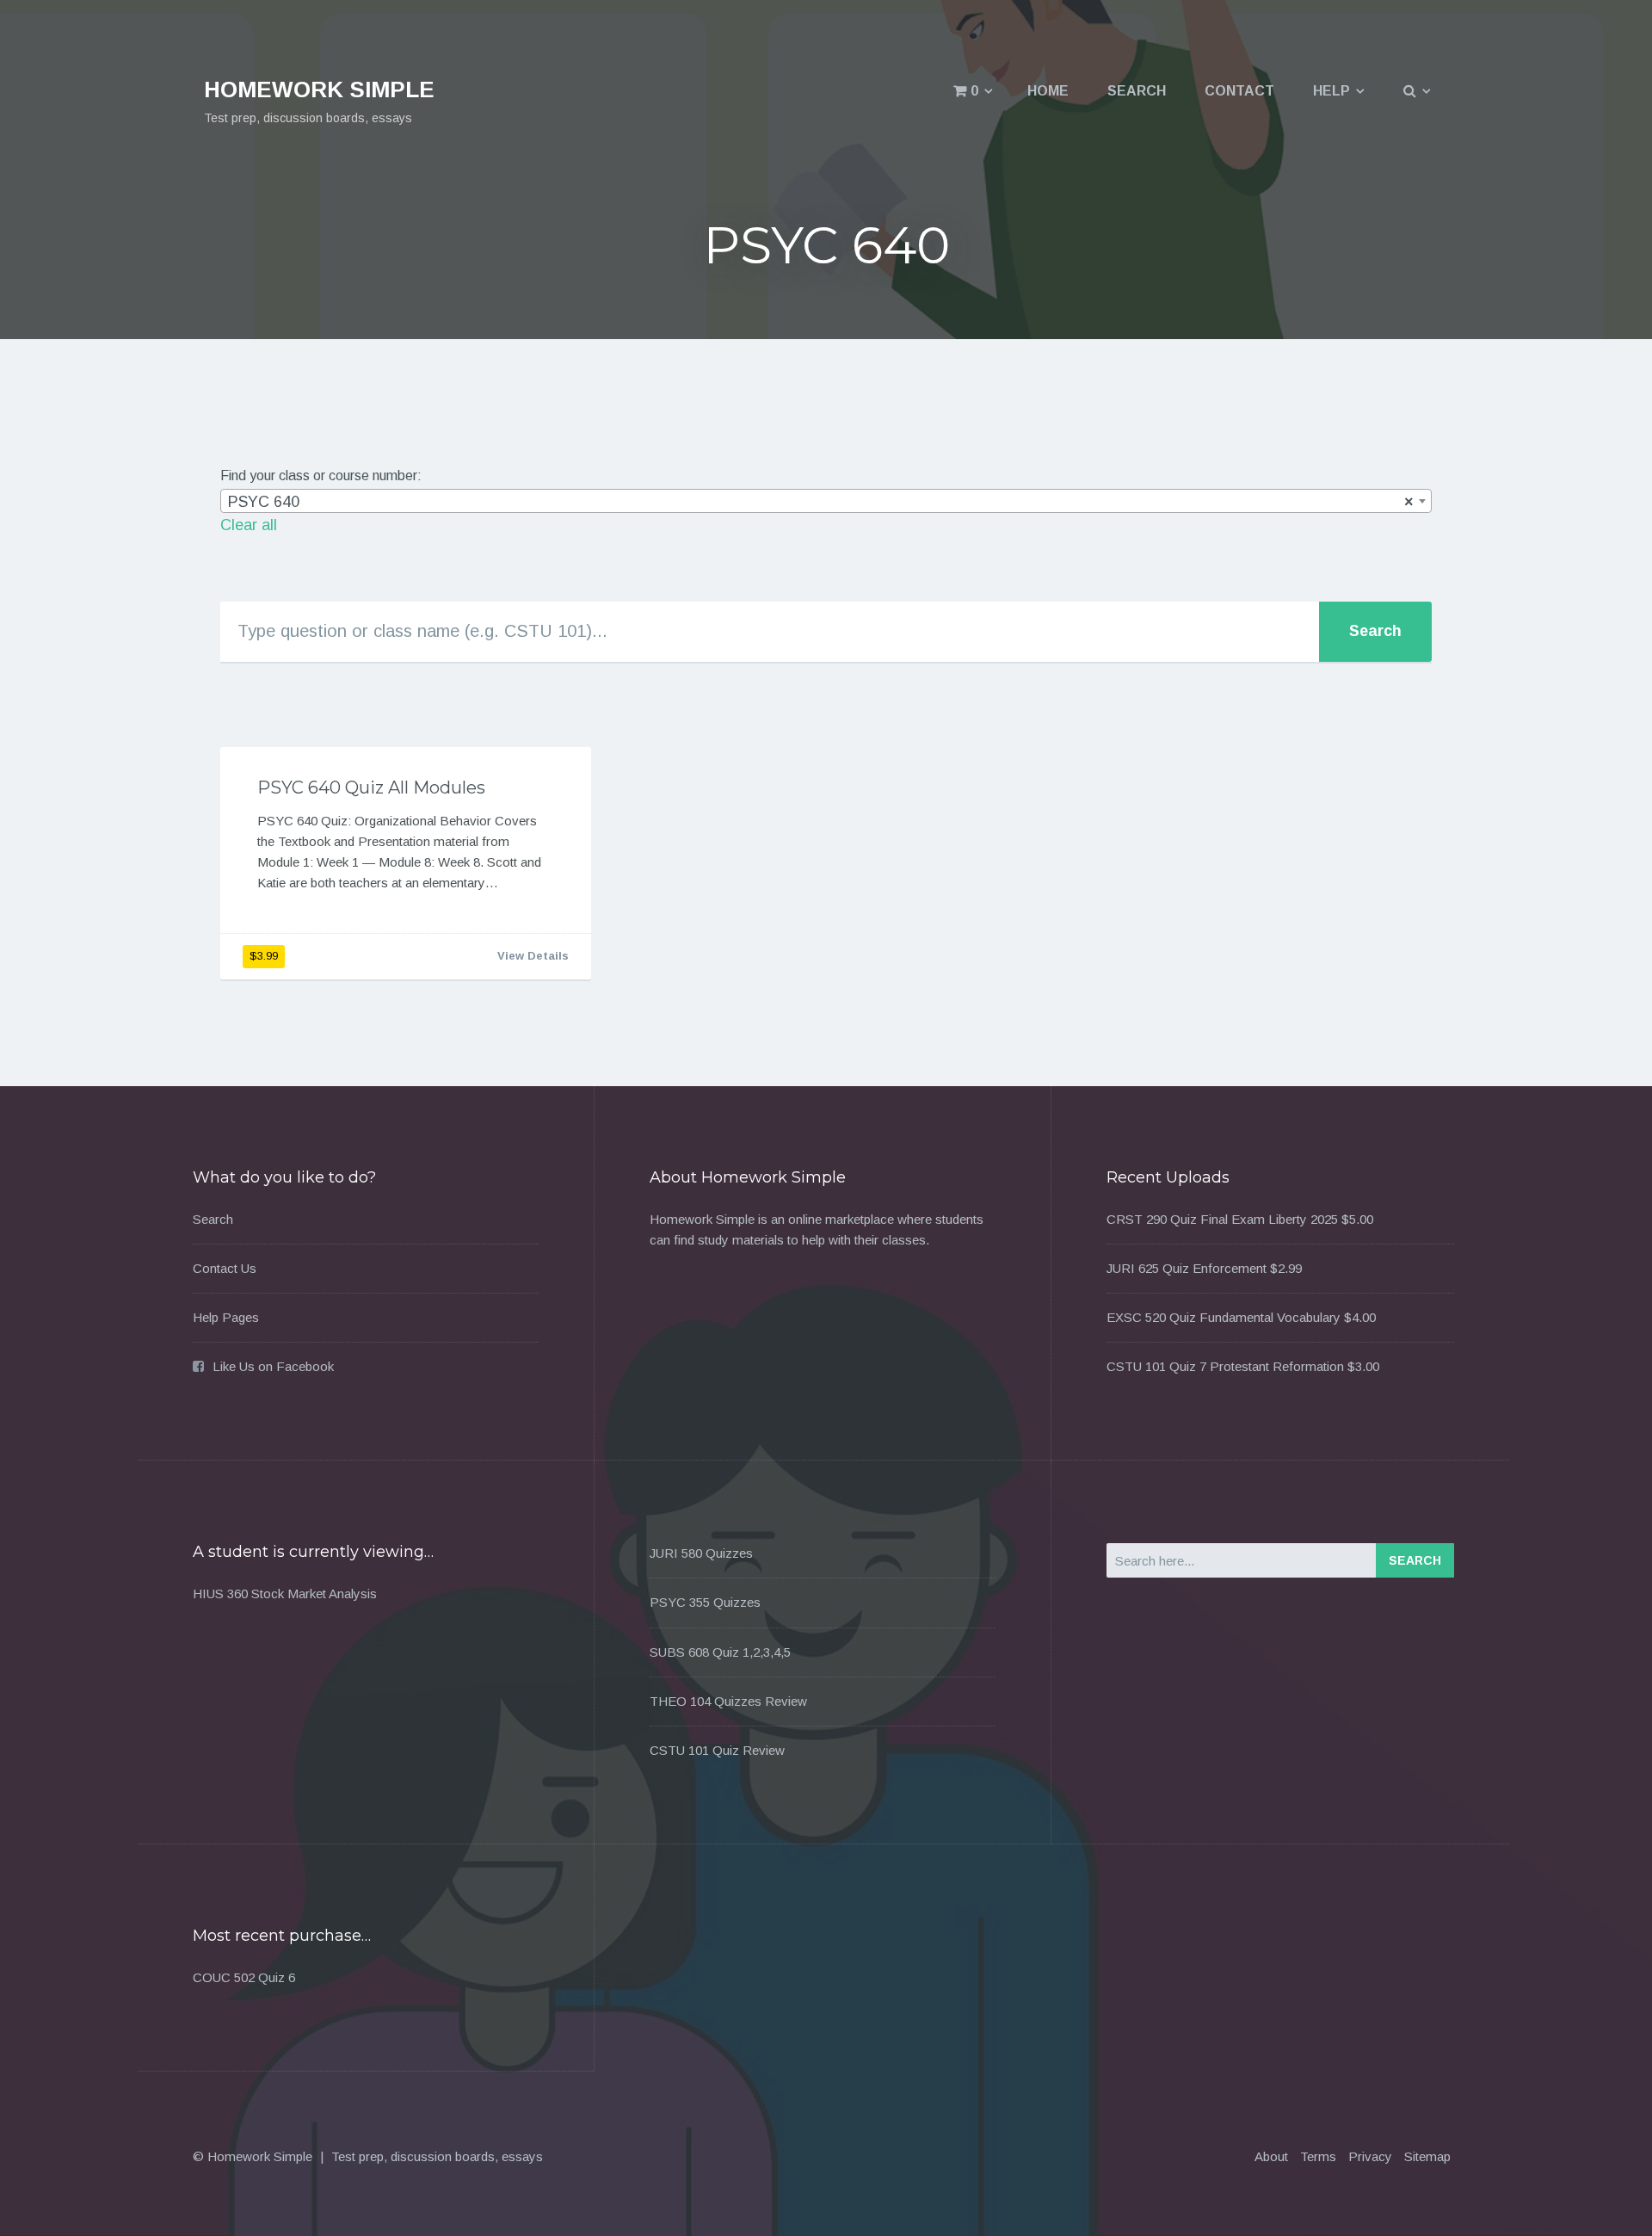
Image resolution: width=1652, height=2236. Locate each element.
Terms (1318, 2156)
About (1271, 2156)
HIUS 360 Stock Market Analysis (285, 1594)
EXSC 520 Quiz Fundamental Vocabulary (1224, 1317)
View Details (533, 956)
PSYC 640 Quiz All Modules (371, 788)
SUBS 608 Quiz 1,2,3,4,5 (720, 1652)
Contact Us (225, 1268)
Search (1137, 91)
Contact (1239, 91)
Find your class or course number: (321, 476)
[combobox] (826, 501)
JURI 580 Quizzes (701, 1553)
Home (1048, 91)
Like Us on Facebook (273, 1366)
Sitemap (1427, 2156)
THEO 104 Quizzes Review (728, 1701)
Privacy (1370, 2156)
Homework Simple (319, 90)
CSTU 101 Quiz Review (717, 1750)
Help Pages (226, 1317)
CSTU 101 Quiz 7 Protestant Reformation (1225, 1366)
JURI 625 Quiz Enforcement (1187, 1268)
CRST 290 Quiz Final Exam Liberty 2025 (1222, 1219)
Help (1331, 91)
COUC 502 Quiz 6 (244, 1977)
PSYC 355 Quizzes (705, 1602)
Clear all (249, 525)
